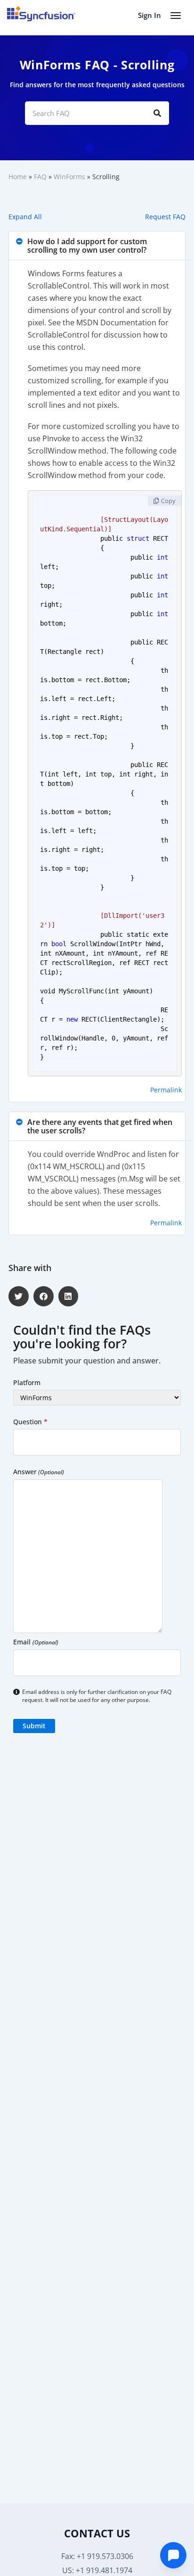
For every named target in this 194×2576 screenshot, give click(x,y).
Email (36, 1642)
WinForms (69, 177)
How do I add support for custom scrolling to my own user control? (87, 246)
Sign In (150, 15)
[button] (97, 246)
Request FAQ (165, 217)
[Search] (157, 113)
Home (18, 177)
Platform (27, 1383)
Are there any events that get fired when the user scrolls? (100, 1126)
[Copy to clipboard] (165, 501)
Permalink (166, 1090)
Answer (39, 1472)
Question (30, 1422)
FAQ (40, 177)
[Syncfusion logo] (41, 14)
